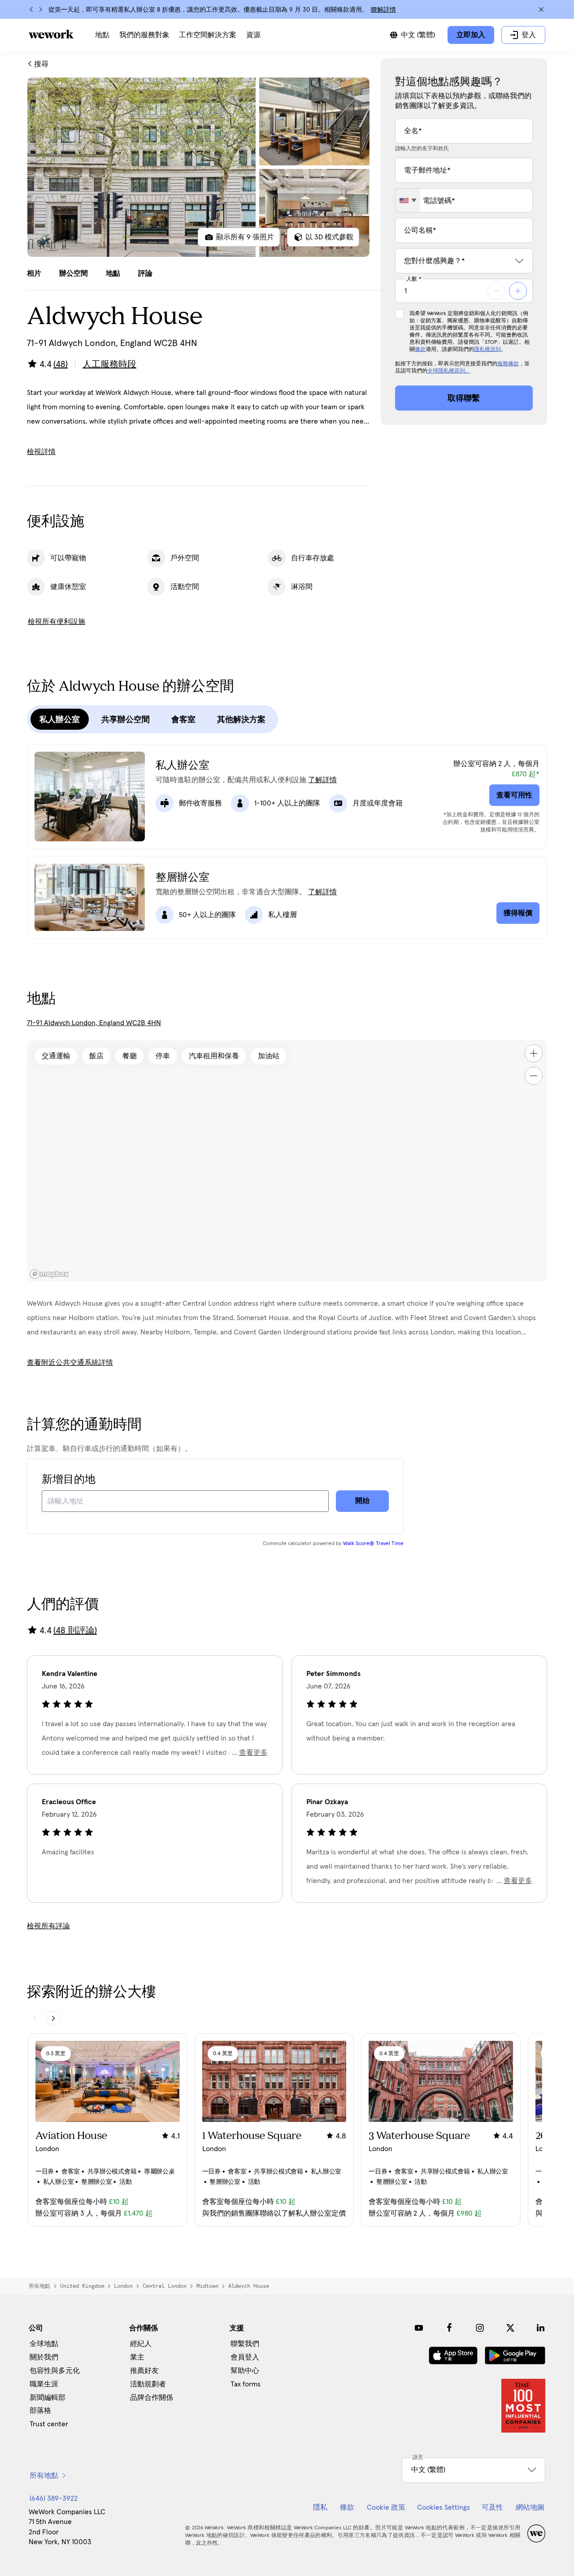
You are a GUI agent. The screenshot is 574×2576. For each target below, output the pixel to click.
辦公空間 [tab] (74, 273)
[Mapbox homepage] (49, 1274)
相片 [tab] (34, 273)
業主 (137, 2357)
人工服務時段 (109, 364)
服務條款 (508, 364)
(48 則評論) (75, 1631)
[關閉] (541, 9)
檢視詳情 (41, 452)
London (123, 2286)
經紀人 (141, 2344)
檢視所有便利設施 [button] (57, 622)
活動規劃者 (148, 2384)
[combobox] (408, 200)
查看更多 (253, 1753)
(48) (61, 364)
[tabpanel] (198, 167)
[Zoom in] (534, 1053)
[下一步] (40, 9)
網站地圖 (530, 2507)
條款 (420, 350)
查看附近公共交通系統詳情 (70, 1363)
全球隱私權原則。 (449, 371)
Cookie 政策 (386, 2507)
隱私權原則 (487, 350)
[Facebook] (449, 2328)
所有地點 (39, 2286)
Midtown (207, 2286)
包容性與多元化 (55, 2371)
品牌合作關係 (152, 2398)
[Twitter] (510, 2328)
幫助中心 (245, 2371)
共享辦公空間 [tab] (126, 719)
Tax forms (246, 2384)
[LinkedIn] (541, 2328)
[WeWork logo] (51, 34)
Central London (165, 2286)
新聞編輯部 (48, 2398)
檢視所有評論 (48, 1926)
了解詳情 (322, 780)
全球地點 (44, 2344)
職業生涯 (44, 2384)
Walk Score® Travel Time (373, 1544)
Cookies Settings (444, 2507)
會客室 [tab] (183, 719)
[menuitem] (102, 35)
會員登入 (245, 2357)
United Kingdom (82, 2286)
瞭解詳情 (383, 10)
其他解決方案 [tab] (241, 719)
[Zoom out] (534, 1076)
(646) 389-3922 (54, 2498)
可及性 (492, 2507)
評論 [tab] (145, 273)
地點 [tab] (113, 273)
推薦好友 (144, 2371)
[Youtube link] (419, 2328)
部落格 (40, 2411)
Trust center (49, 2424)
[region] (287, 1161)
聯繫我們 (245, 2344)
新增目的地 (69, 1480)
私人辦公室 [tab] (60, 719)
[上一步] (31, 9)
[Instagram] (480, 2328)
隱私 (320, 2507)
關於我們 (44, 2357)
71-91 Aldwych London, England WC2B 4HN (94, 1023)
